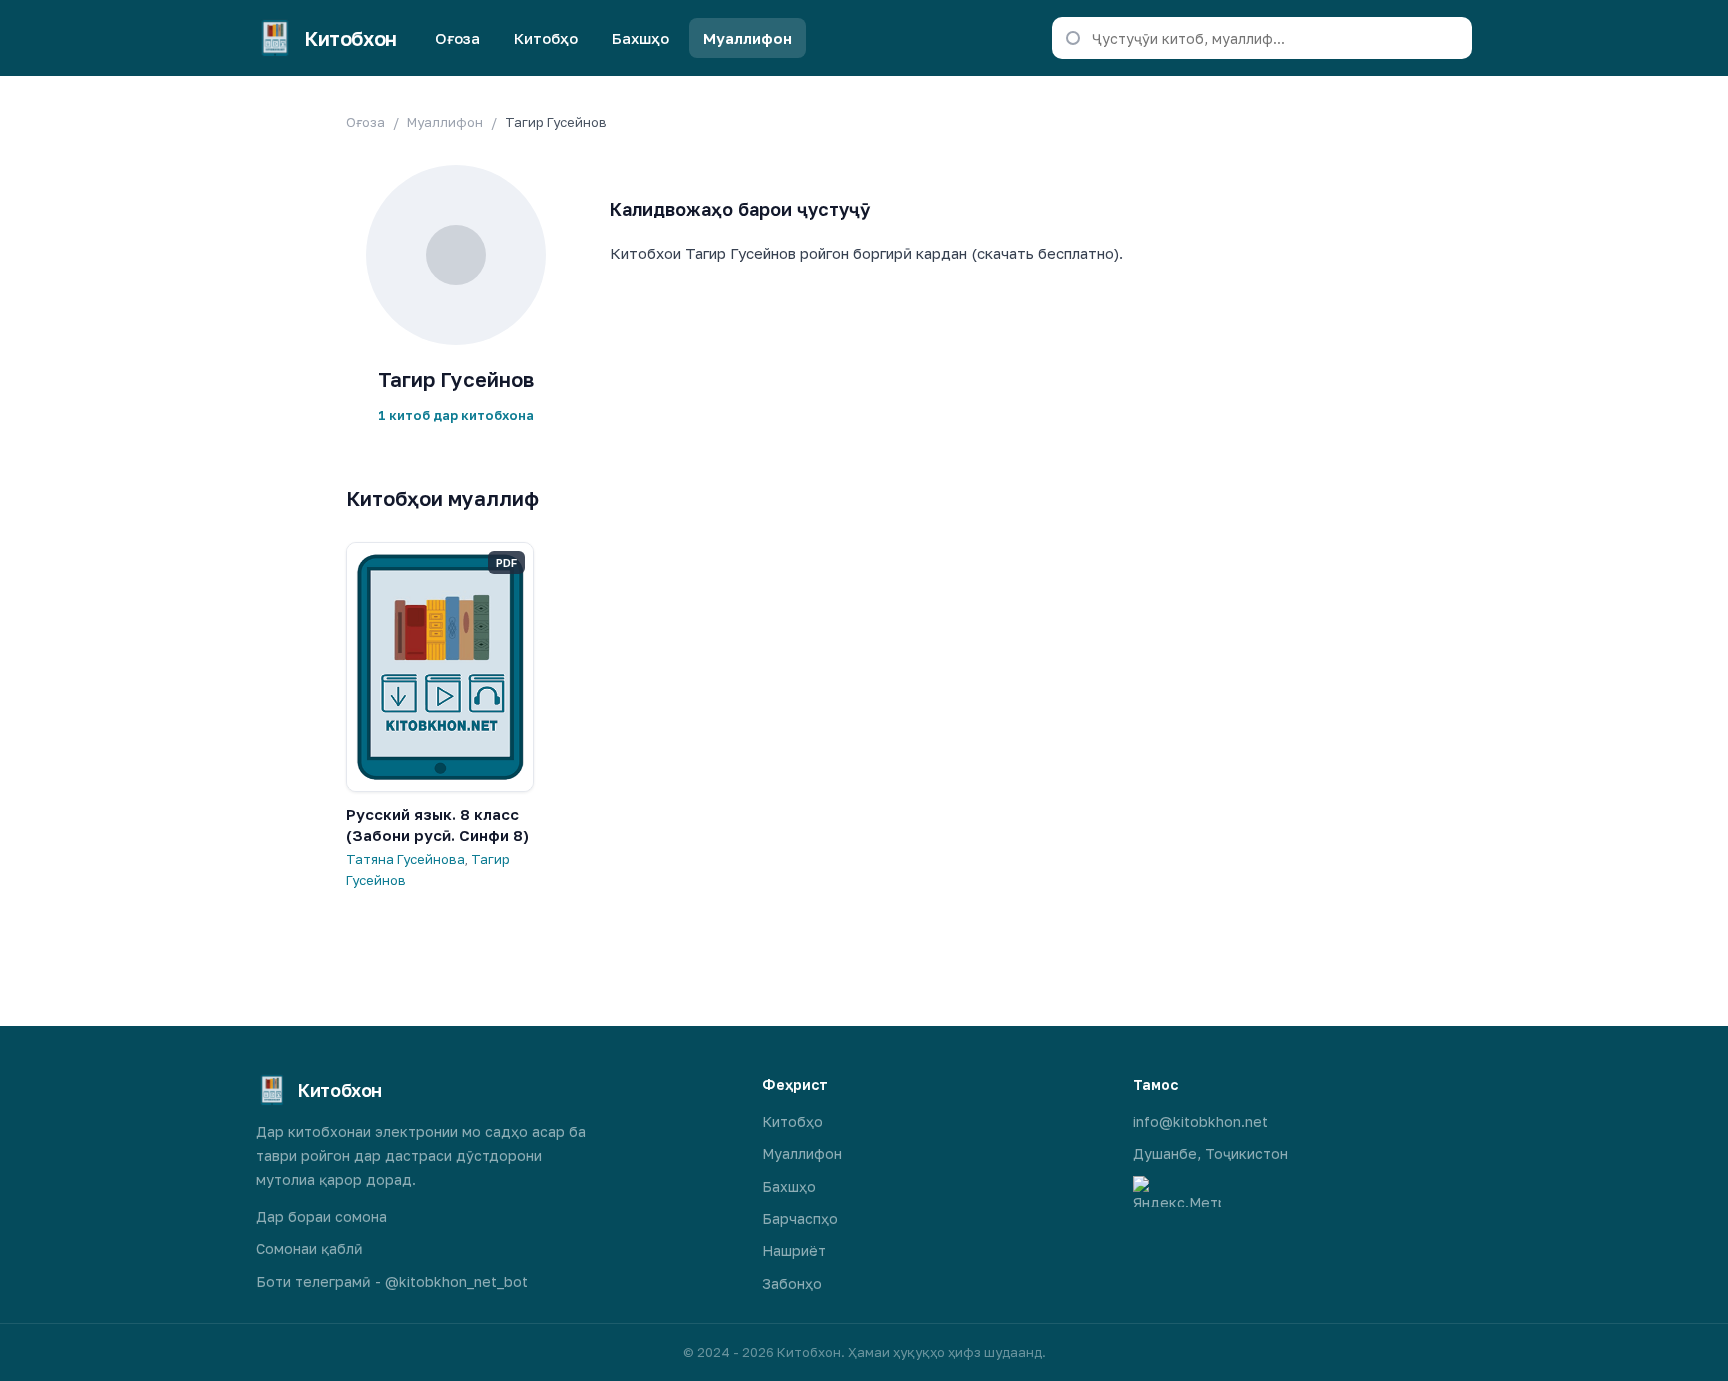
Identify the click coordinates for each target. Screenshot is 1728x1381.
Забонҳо (792, 1283)
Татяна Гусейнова (405, 859)
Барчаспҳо (800, 1218)
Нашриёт (794, 1250)
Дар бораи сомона (321, 1216)
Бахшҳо (640, 38)
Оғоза (457, 38)
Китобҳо (546, 38)
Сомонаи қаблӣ (309, 1248)
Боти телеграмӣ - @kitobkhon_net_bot (392, 1281)
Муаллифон (747, 38)
